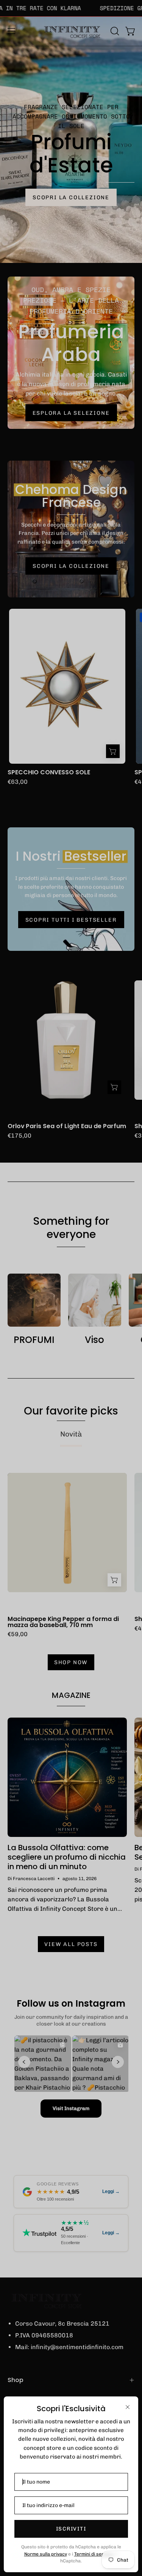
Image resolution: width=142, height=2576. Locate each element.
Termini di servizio (94, 2554)
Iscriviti (71, 2529)
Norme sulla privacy (46, 2554)
